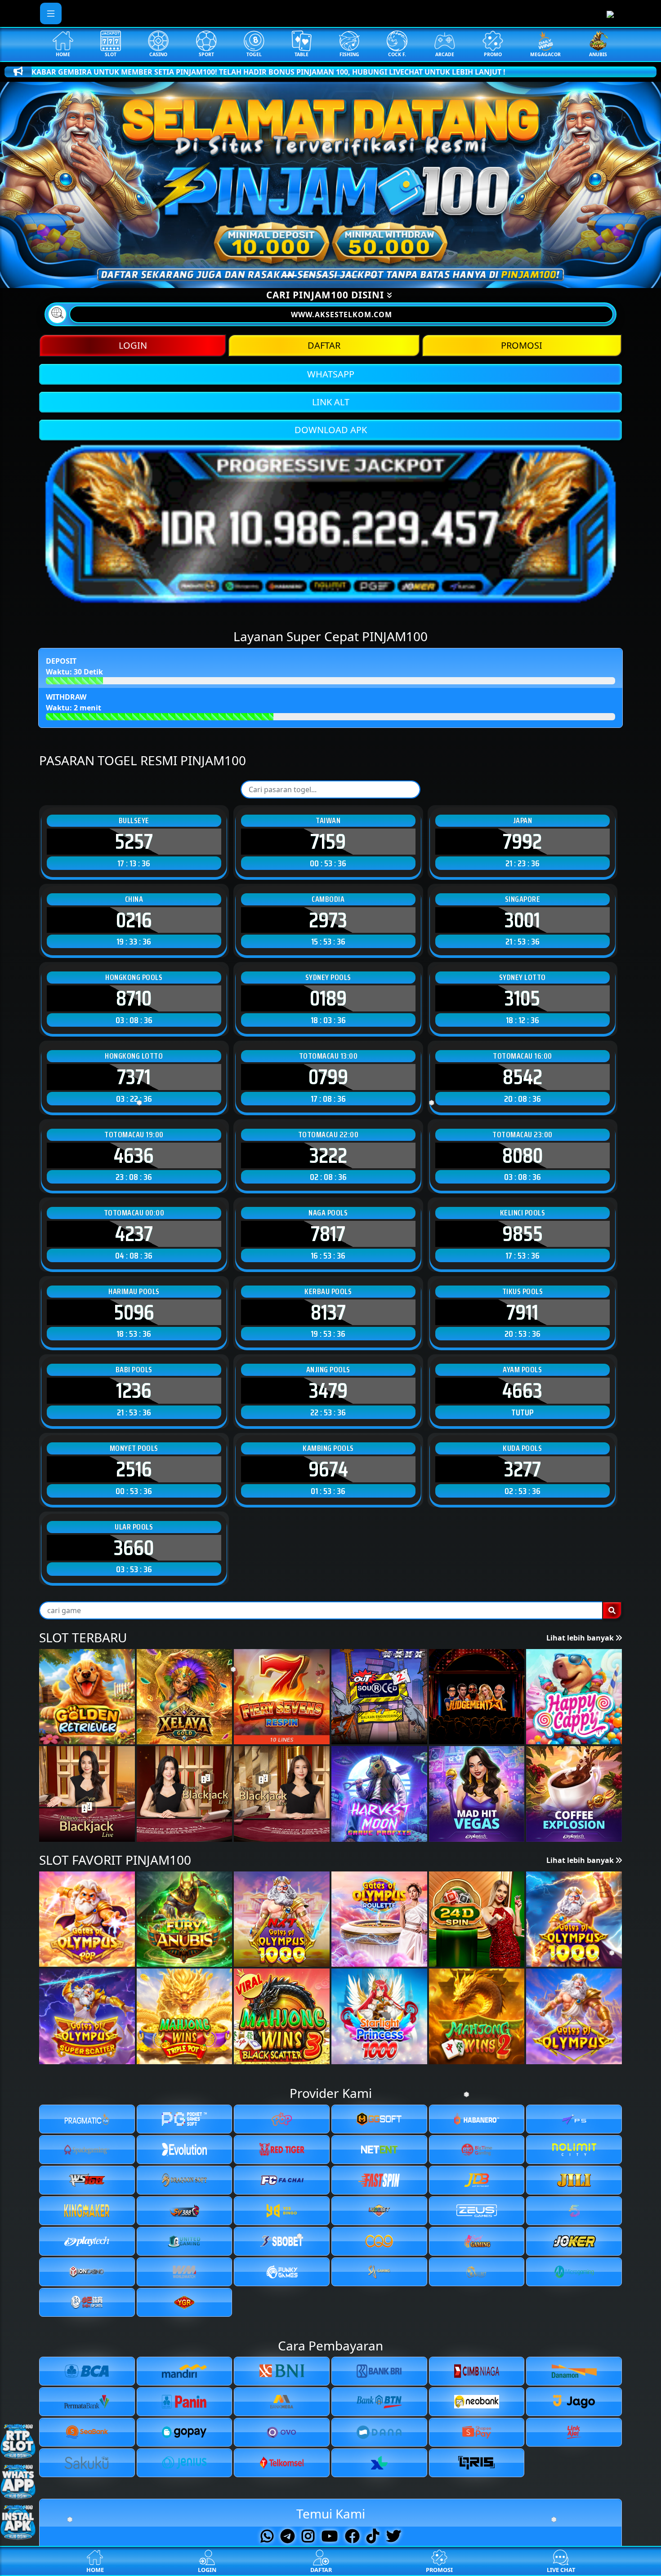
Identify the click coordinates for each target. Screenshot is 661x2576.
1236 (134, 1391)
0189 (328, 998)
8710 (134, 998)
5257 (134, 842)
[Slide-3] (339, 276)
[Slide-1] (306, 276)
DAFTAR (324, 345)
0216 (134, 920)
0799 (328, 1077)
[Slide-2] (322, 276)
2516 (134, 1469)
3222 (328, 1156)
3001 (522, 920)
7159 (328, 842)
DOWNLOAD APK (331, 430)
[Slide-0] (290, 276)
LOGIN (133, 345)
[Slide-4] (355, 276)
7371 (134, 1077)
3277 (523, 1469)
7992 (522, 842)
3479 (328, 1391)
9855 (523, 1234)
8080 (523, 1156)
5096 (134, 1312)
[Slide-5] (371, 276)
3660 (134, 1548)
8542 (523, 1077)
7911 (522, 1312)
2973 (328, 920)
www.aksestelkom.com (342, 315)
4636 (134, 1156)
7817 (328, 1234)
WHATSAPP (331, 374)
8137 (328, 1312)
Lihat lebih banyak (581, 1638)
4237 (134, 1234)
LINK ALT (331, 402)
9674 (328, 1469)
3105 (522, 998)
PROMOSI (522, 345)
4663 (522, 1391)
